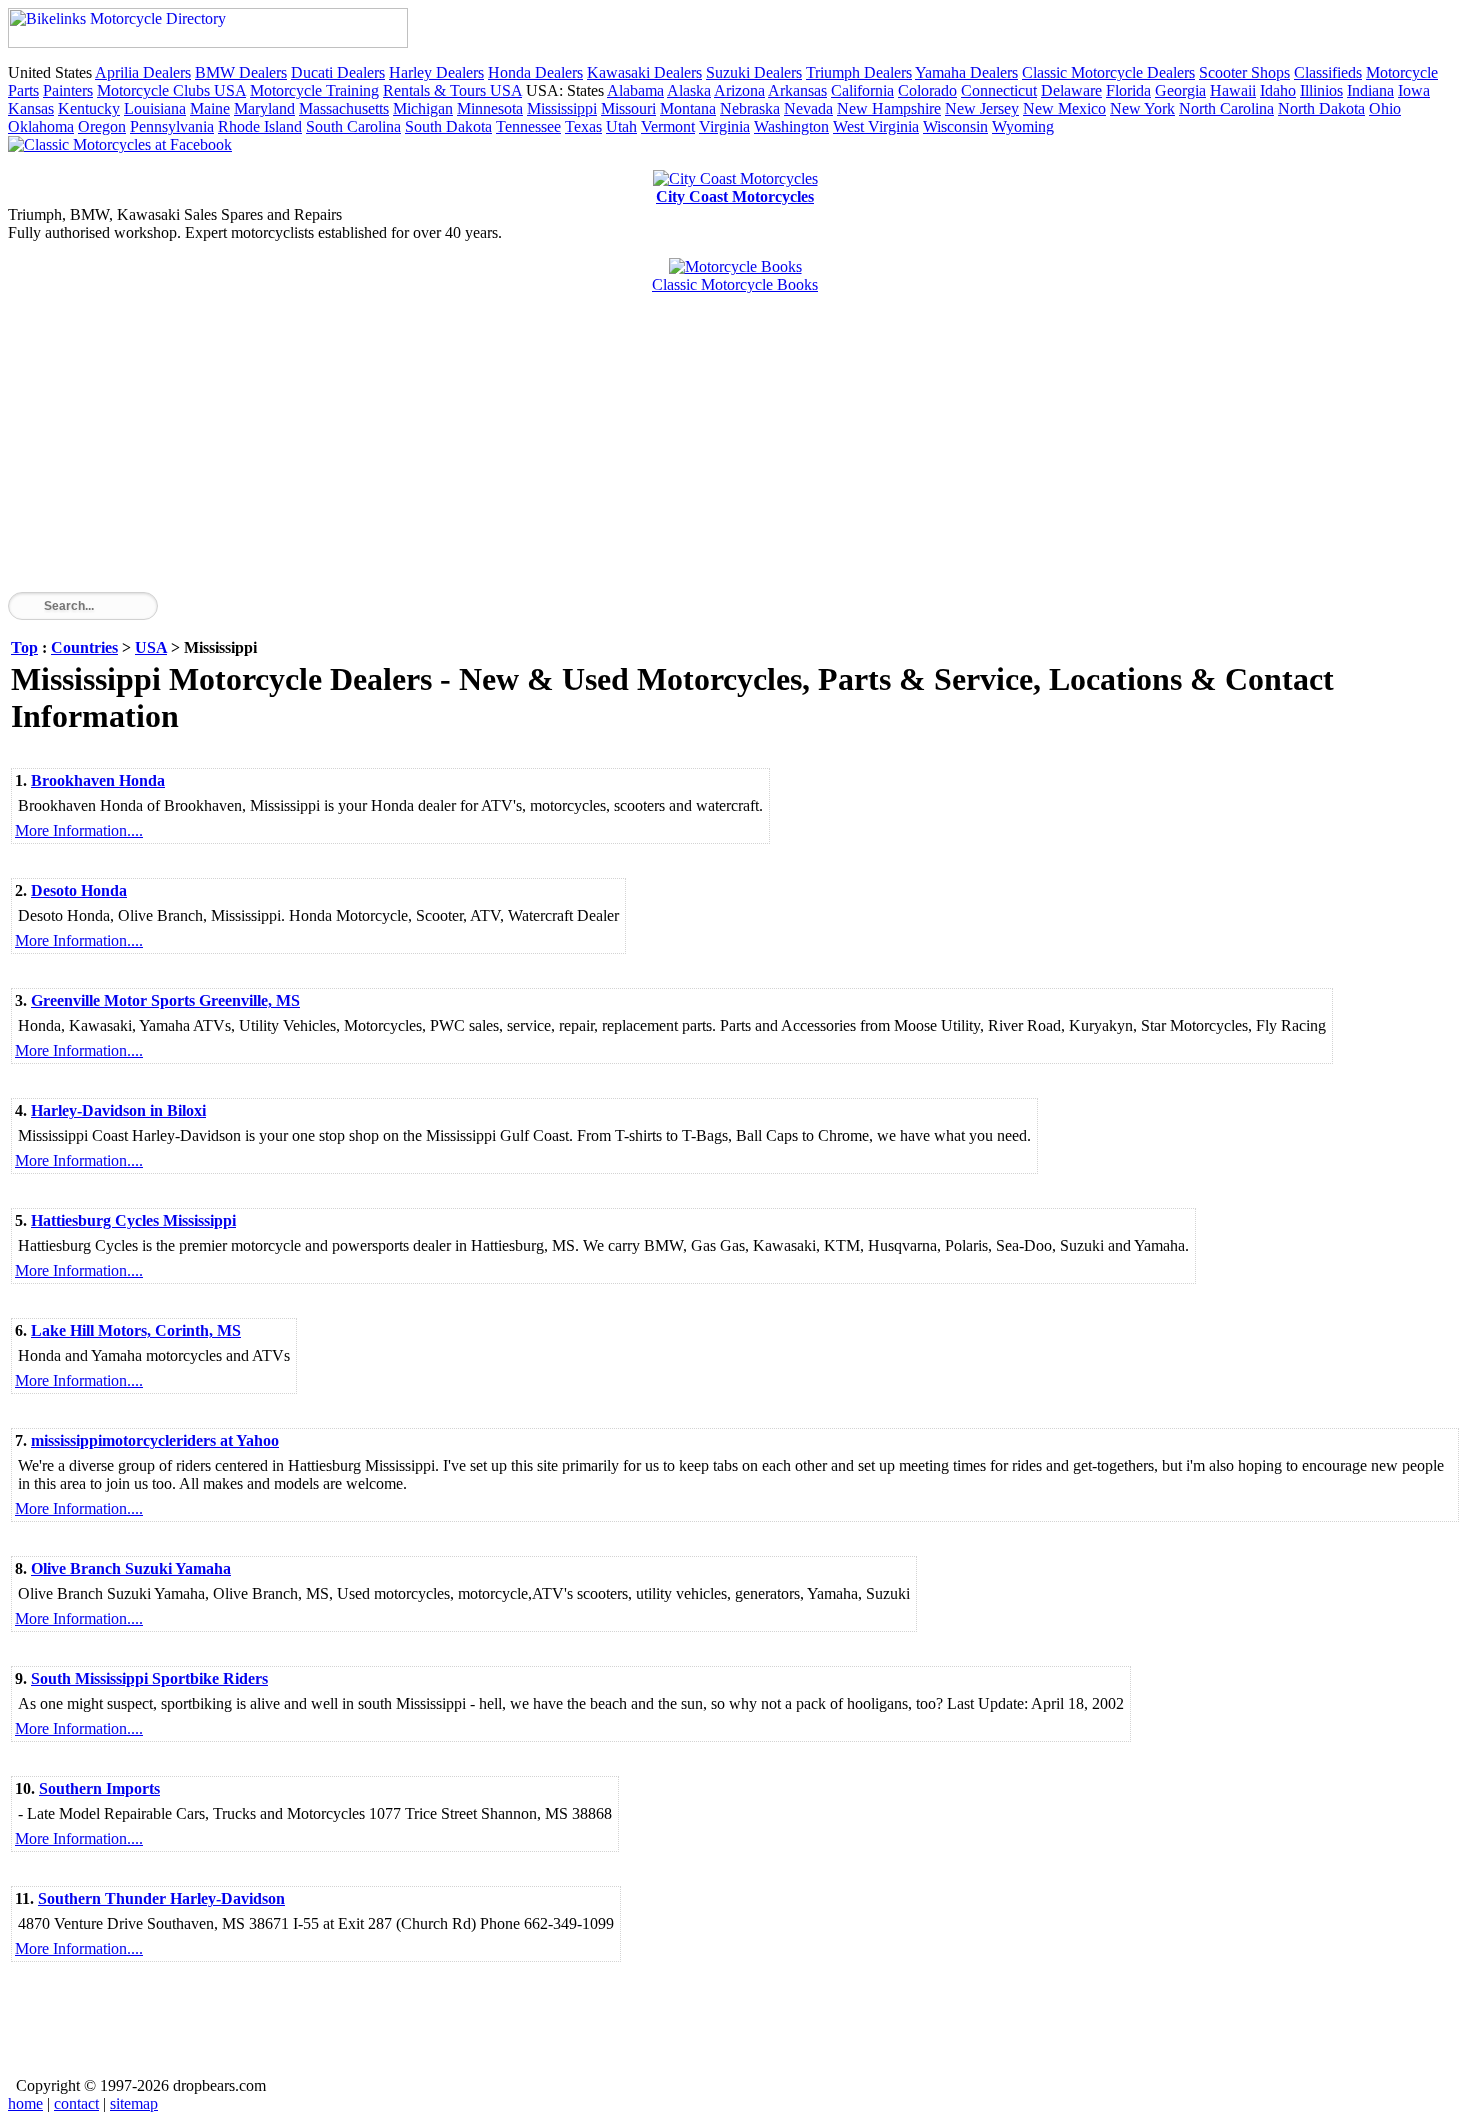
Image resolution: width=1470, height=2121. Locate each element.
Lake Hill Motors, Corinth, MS (136, 1330)
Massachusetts (344, 108)
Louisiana (155, 108)
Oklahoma (41, 126)
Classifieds (1328, 72)
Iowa (1414, 90)
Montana (688, 108)
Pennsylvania (172, 126)
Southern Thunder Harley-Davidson (161, 1898)
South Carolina (353, 126)
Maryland (264, 108)
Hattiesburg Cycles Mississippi (133, 1220)
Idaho (1278, 90)
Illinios (1321, 90)
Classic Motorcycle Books (735, 284)
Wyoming (1023, 126)
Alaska (689, 90)
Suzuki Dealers (754, 72)
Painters (68, 90)
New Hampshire (889, 108)
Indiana (1370, 90)
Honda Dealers (535, 72)
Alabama (635, 90)
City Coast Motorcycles (735, 196)
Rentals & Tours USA (452, 90)
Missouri (628, 108)
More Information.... (79, 830)
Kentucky (89, 108)
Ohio (1385, 108)
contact (76, 2103)
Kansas (31, 108)
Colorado (927, 90)
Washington (791, 126)
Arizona (739, 90)
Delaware (1071, 90)
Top (24, 647)
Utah (621, 126)
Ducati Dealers (338, 72)
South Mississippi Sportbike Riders (149, 1678)
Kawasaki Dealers (644, 72)
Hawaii (1233, 90)
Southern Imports (99, 1788)
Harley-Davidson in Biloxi (118, 1110)
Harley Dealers (436, 72)
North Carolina (1226, 108)
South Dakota (448, 126)
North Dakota (1321, 108)
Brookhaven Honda (98, 780)
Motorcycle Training (314, 90)
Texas (583, 126)
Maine (210, 108)
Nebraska (750, 108)
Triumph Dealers (859, 72)
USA (151, 647)
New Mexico (1064, 108)
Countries (84, 647)
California (862, 90)
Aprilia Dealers (143, 72)
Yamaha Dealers (966, 72)
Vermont (668, 126)
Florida (1128, 90)
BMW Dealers (241, 72)
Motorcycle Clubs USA (171, 90)
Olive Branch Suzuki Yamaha (131, 1568)
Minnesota (490, 108)
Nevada (808, 108)
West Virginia (876, 126)
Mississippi (562, 108)
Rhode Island (260, 126)
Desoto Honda (79, 890)
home (25, 2103)
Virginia (724, 126)
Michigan (423, 108)
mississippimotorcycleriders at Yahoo (155, 1440)
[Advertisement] (608, 452)
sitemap (134, 2103)
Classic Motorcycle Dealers (1108, 72)
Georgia (1180, 90)
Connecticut (999, 90)
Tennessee (528, 126)
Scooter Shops (1244, 72)
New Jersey (982, 108)
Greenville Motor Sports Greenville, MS (165, 1000)
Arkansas (797, 90)
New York (1142, 108)
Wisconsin (955, 126)
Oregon (102, 126)
